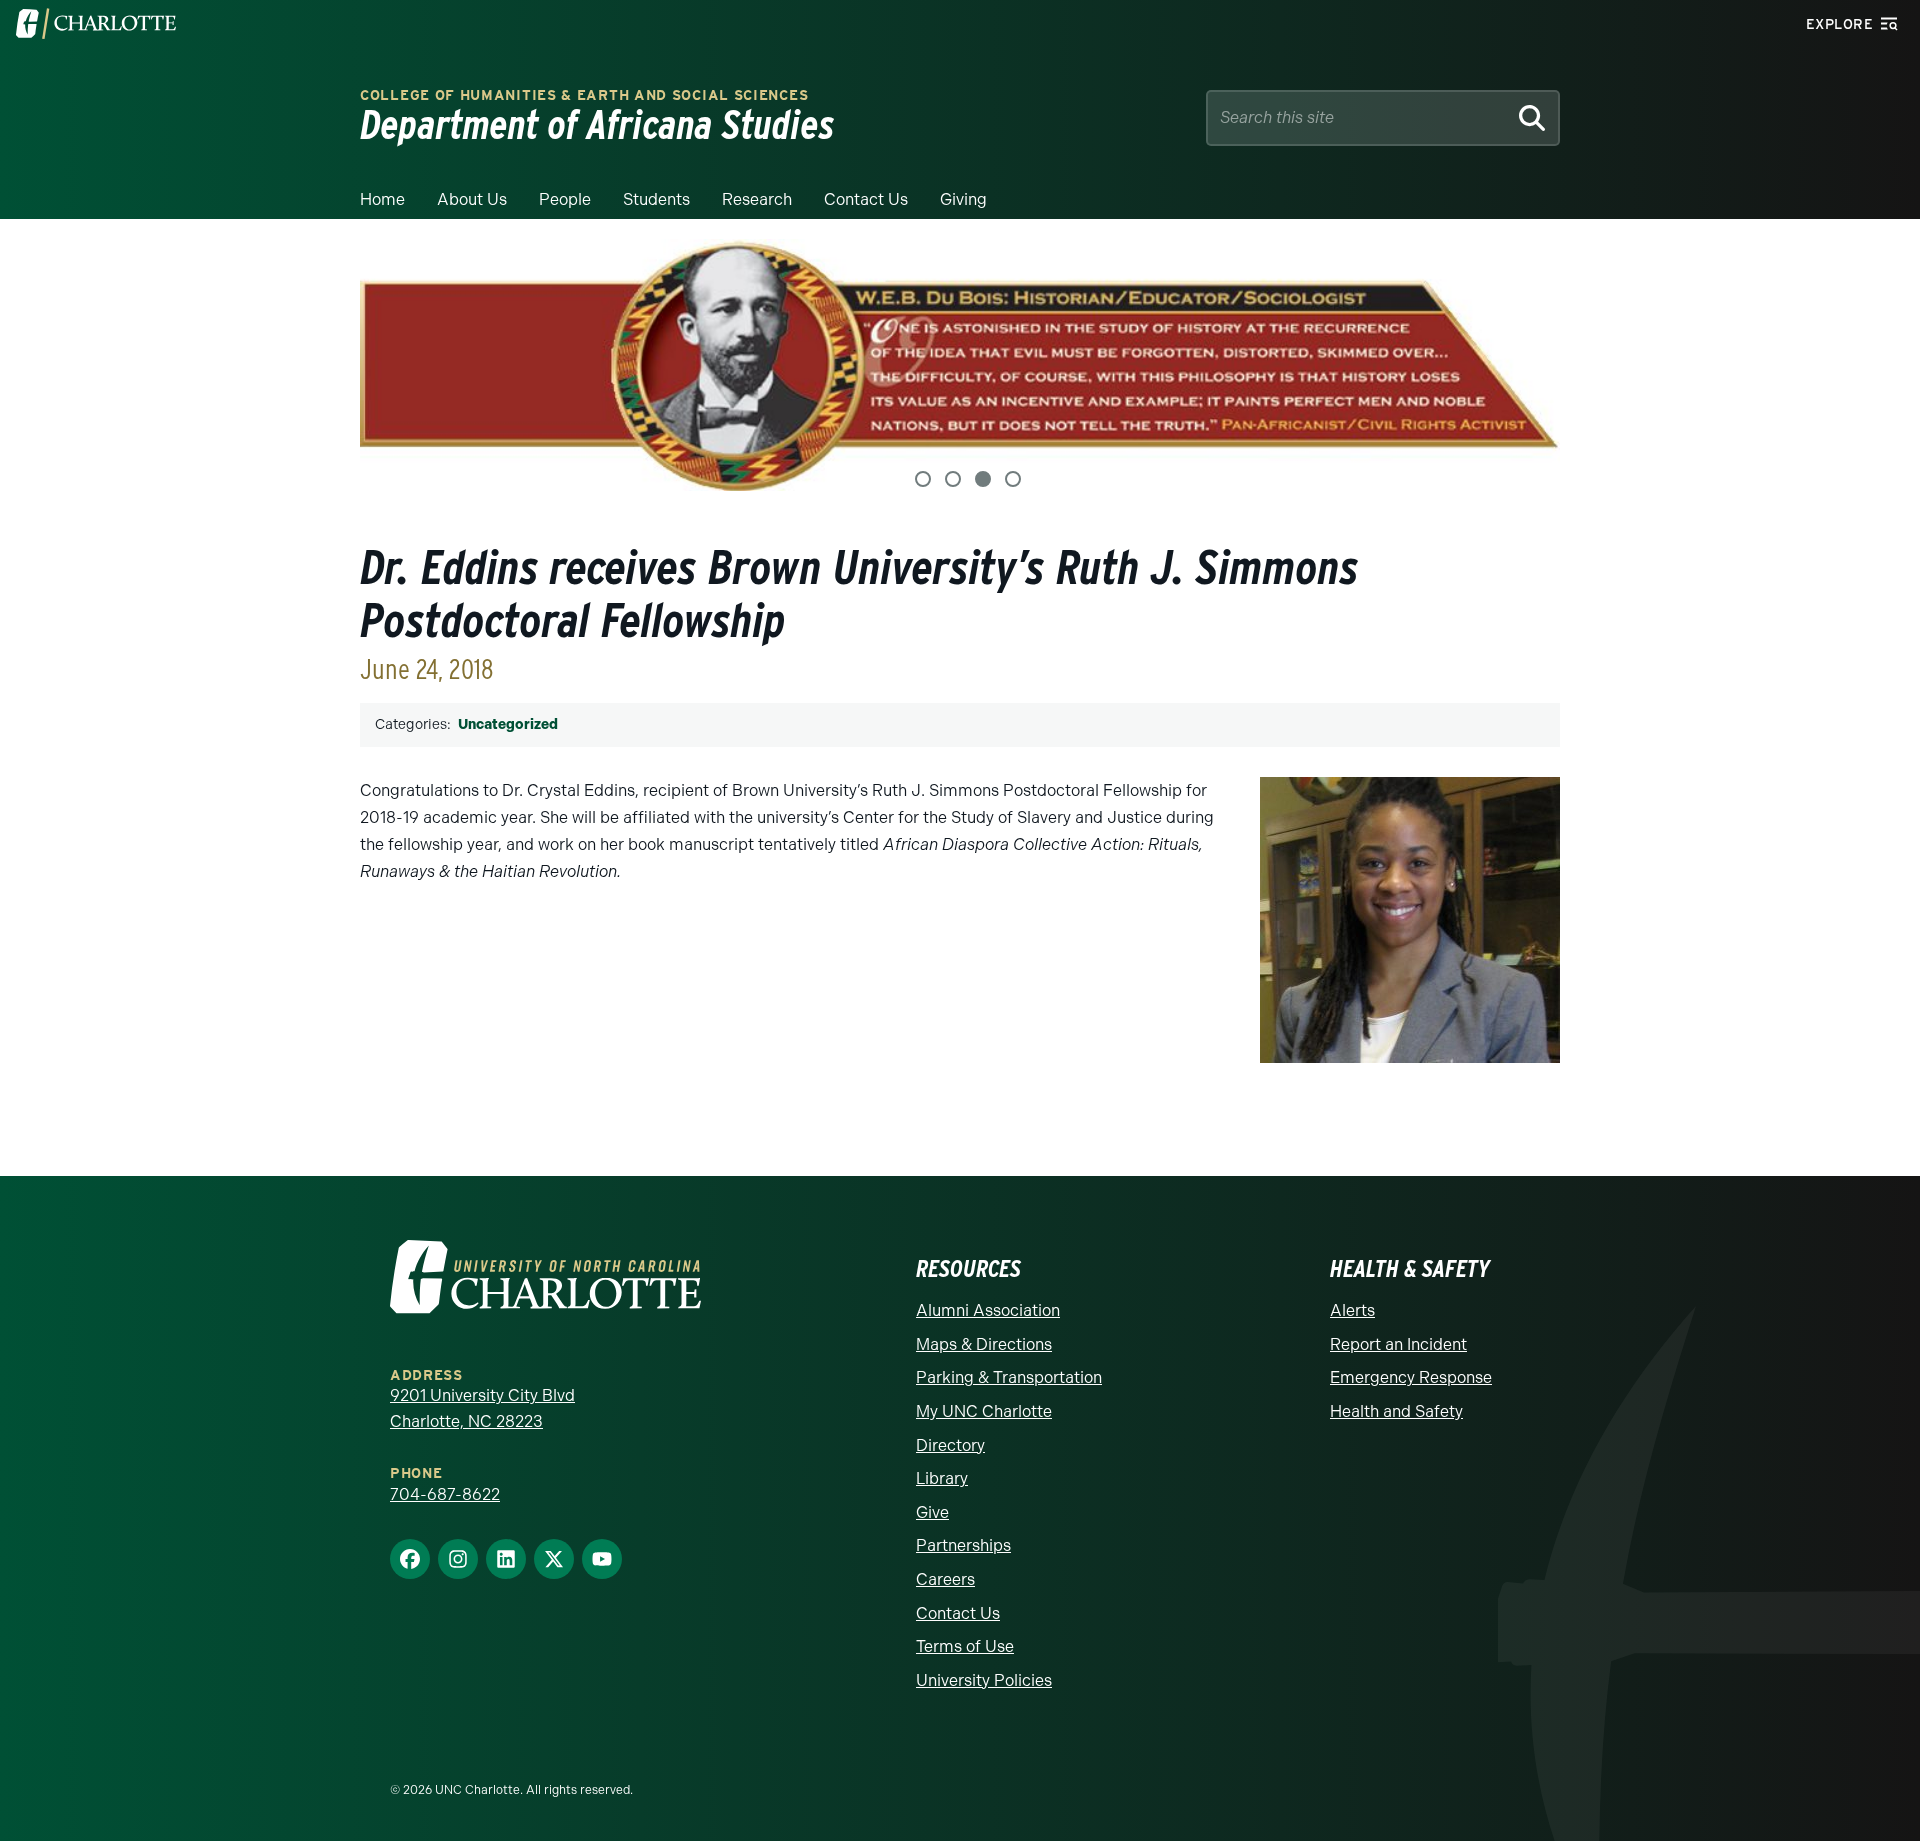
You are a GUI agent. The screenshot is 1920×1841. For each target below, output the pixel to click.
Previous (400, 365)
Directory (950, 1445)
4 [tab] (1013, 479)
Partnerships (963, 1545)
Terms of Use (965, 1646)
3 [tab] (983, 479)
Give (932, 1512)
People (565, 199)
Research (757, 199)
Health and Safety (1396, 1411)
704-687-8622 (445, 1494)
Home (382, 199)
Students (656, 199)
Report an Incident (1398, 1344)
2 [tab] (953, 479)
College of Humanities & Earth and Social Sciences (584, 95)
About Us (472, 199)
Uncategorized (508, 724)
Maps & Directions (984, 1344)
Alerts (1352, 1310)
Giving (963, 199)
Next (1520, 365)
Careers (945, 1579)
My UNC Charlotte (984, 1411)
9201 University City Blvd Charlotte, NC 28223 (482, 1408)
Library (942, 1478)
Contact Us (866, 199)
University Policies (984, 1680)
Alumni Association (988, 1310)
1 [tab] (923, 479)
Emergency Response (1411, 1377)
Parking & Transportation (1009, 1377)
